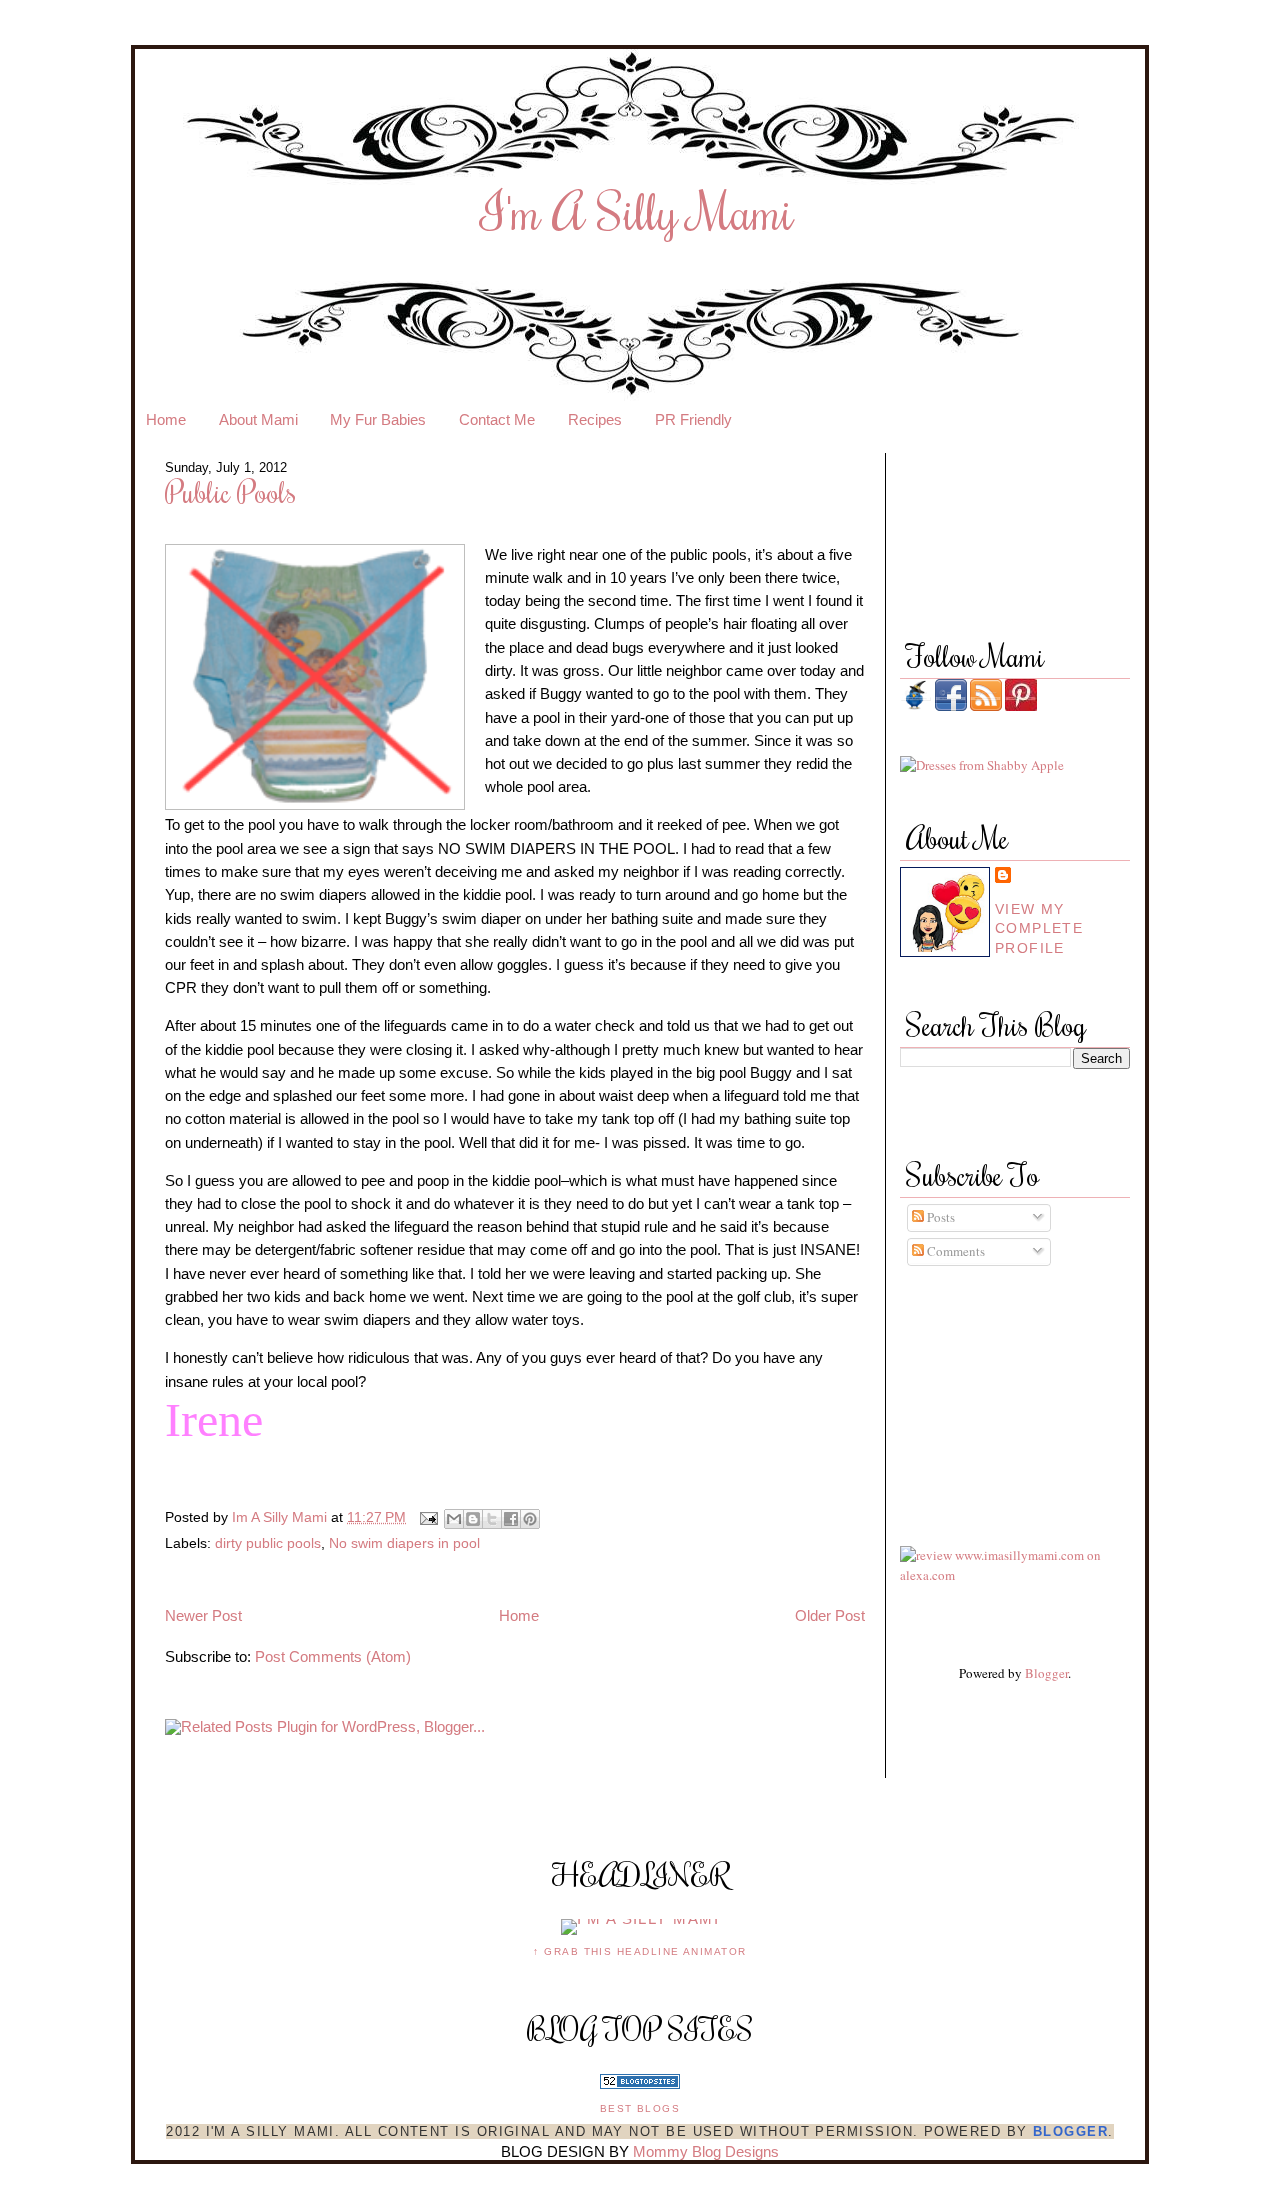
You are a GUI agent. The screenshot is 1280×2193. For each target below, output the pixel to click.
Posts (939, 1217)
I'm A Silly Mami (637, 211)
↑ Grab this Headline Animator (639, 1951)
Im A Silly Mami (281, 1517)
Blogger (1046, 1673)
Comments (954, 1251)
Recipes (595, 420)
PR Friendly (693, 420)
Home (166, 420)
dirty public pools (268, 1543)
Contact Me (497, 420)
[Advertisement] (990, 1387)
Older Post (830, 1616)
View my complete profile (1039, 928)
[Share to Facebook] (511, 1519)
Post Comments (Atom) (333, 1657)
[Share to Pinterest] (530, 1519)
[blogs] (640, 2084)
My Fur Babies (378, 420)
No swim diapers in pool (404, 1543)
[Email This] (454, 1519)
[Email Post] (427, 1517)
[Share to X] (492, 1519)
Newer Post (203, 1616)
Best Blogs (640, 2108)
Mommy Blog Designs (706, 2152)
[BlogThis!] (473, 1519)
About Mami (258, 420)
